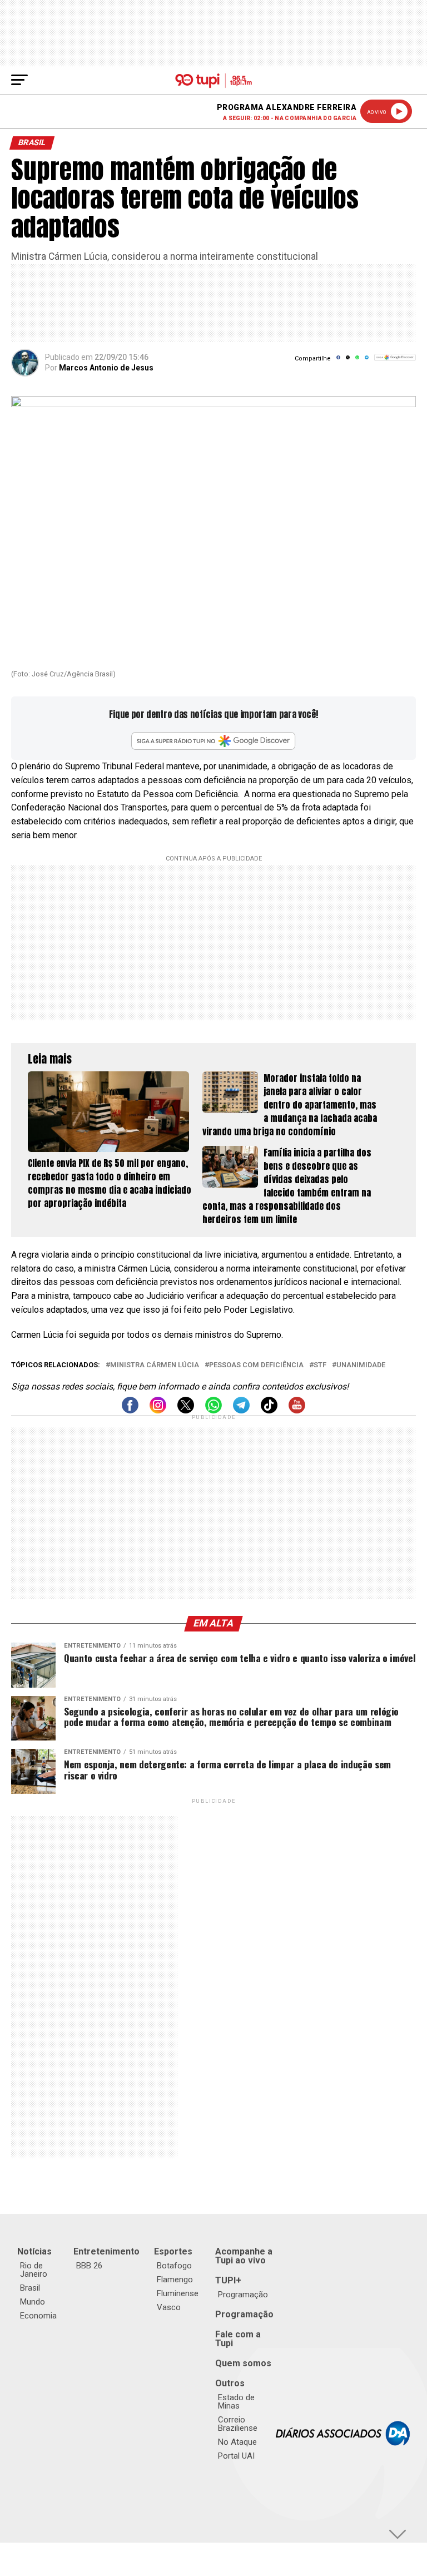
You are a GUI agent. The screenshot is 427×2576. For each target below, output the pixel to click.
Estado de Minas (236, 2402)
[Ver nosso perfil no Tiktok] (269, 1410)
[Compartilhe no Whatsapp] (357, 361)
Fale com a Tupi (238, 2339)
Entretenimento (106, 2251)
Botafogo (174, 2266)
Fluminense (178, 2293)
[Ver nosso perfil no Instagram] (158, 1410)
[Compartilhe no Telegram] (367, 361)
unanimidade (361, 1365)
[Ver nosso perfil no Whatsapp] (213, 1410)
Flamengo (175, 2280)
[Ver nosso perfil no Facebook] (130, 1410)
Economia (38, 2316)
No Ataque (237, 2442)
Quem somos (243, 2363)
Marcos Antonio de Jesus (106, 368)
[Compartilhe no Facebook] (338, 361)
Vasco (169, 2307)
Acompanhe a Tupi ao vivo (244, 2256)
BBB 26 (89, 2266)
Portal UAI (236, 2456)
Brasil (30, 2288)
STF (320, 1365)
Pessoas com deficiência (256, 1365)
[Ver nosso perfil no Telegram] (241, 1410)
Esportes (173, 2251)
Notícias (34, 2251)
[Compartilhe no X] (348, 361)
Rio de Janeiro (34, 2270)
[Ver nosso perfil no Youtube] (297, 1410)
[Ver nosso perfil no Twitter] (186, 1410)
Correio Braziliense (238, 2424)
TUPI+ (228, 2280)
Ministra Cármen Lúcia (155, 1365)
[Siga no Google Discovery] (395, 364)
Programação (243, 2295)
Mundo (33, 2302)
